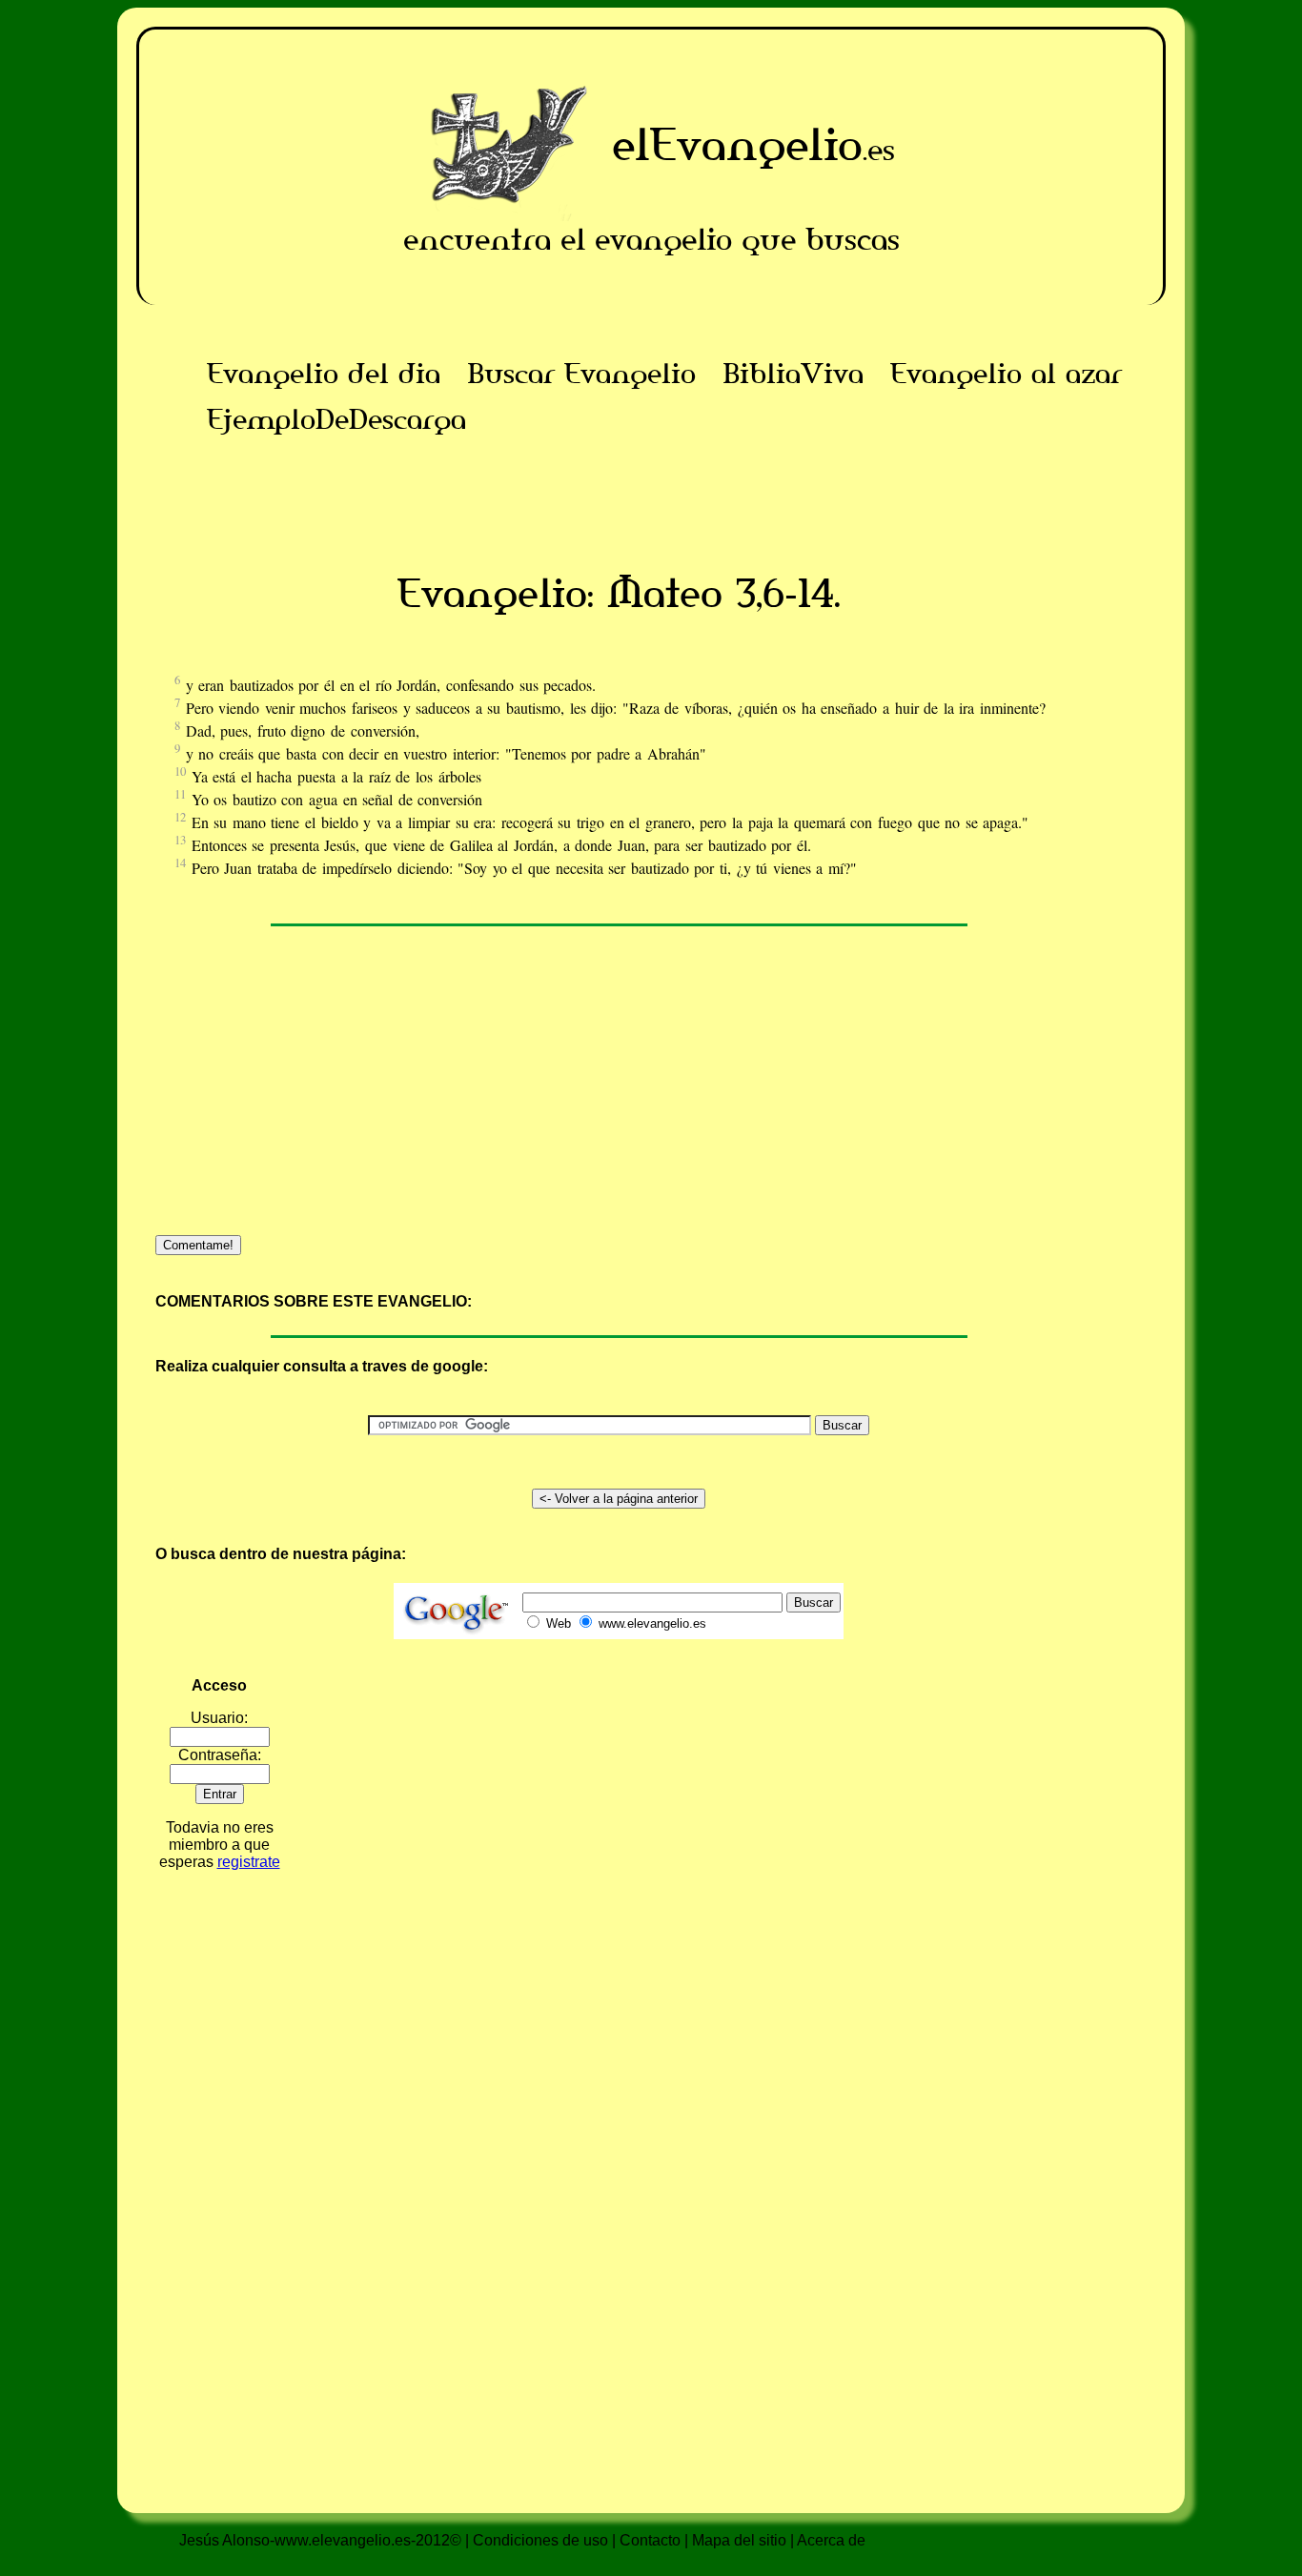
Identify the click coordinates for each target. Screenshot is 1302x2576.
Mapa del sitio (739, 2540)
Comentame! (198, 1245)
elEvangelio (737, 144)
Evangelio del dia (324, 374)
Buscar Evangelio (581, 374)
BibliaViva (793, 374)
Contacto (650, 2540)
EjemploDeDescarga (336, 419)
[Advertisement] (619, 485)
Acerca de (831, 2540)
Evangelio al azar (1006, 374)
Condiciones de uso (540, 2540)
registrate (249, 1862)
